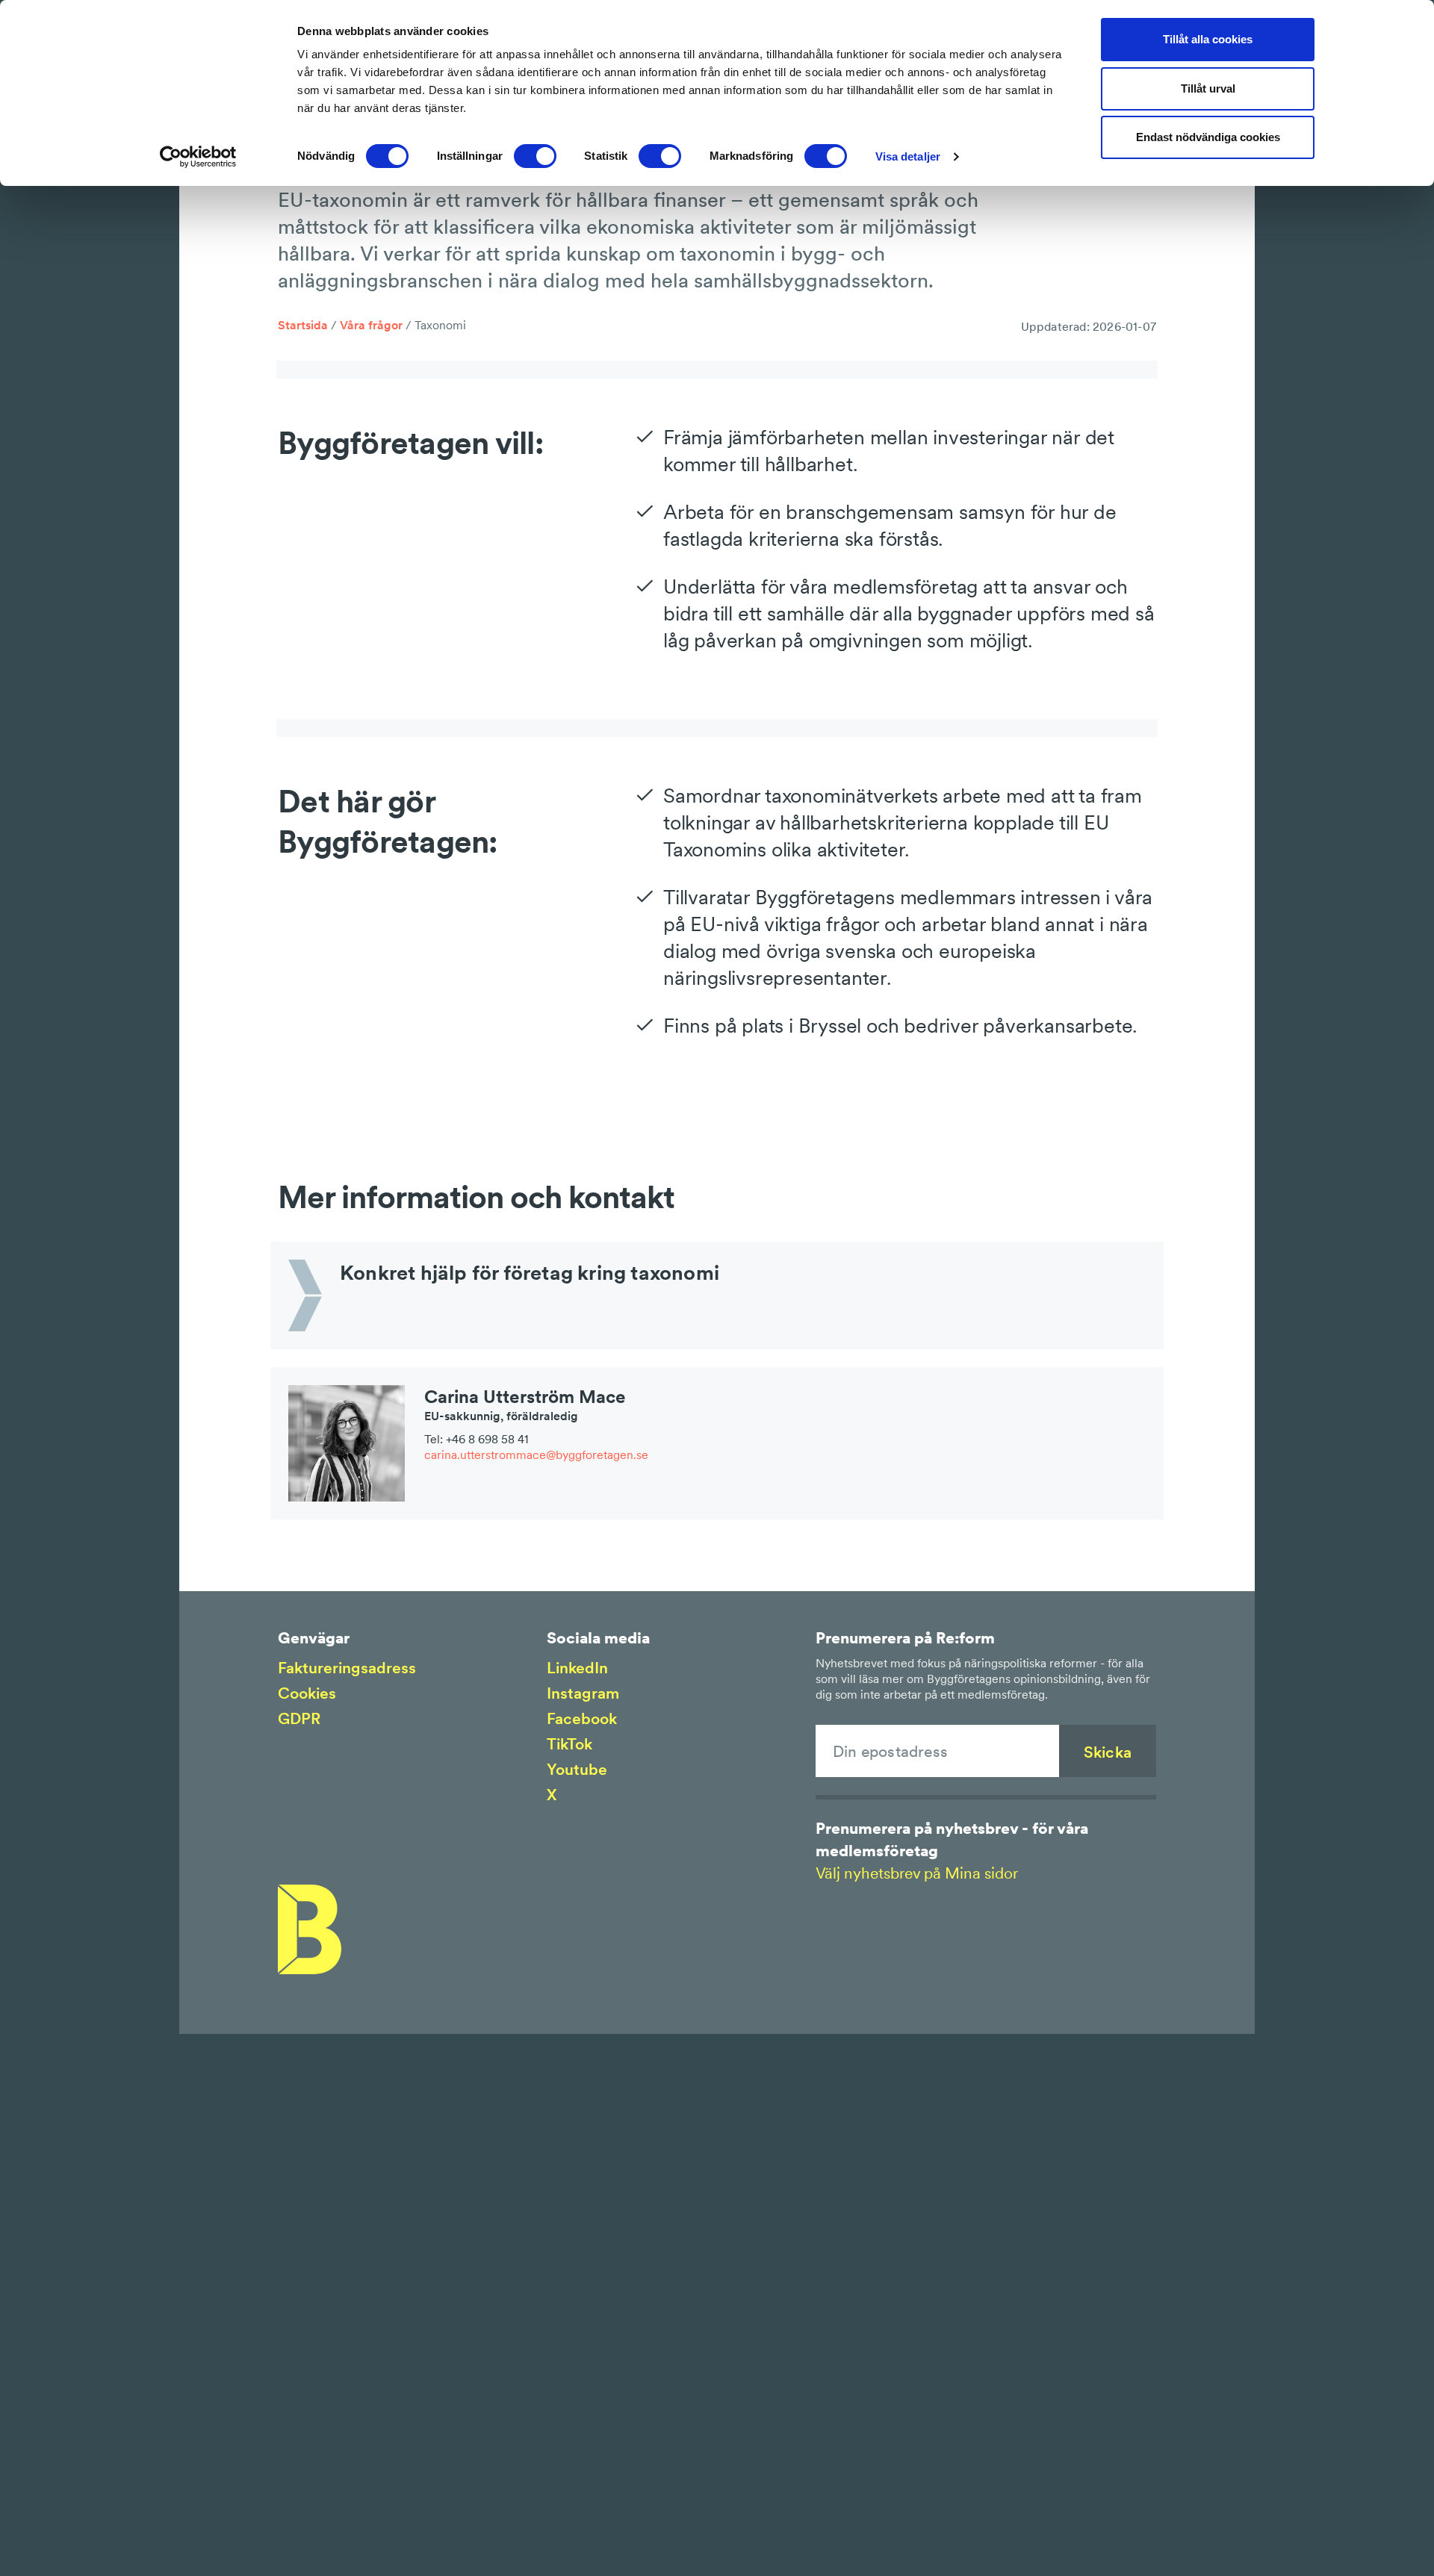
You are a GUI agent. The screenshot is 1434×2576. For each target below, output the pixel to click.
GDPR (299, 1718)
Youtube (577, 1769)
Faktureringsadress (347, 1668)
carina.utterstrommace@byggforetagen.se (536, 1455)
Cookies (307, 1693)
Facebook (582, 1718)
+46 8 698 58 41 (487, 1439)
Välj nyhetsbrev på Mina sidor (917, 1873)
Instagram (583, 1693)
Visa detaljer (908, 156)
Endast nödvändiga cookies (1208, 137)
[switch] (535, 156)
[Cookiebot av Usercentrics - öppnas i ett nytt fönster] (198, 157)
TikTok (569, 1744)
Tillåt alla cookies (1208, 39)
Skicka (1108, 1752)
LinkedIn (577, 1668)
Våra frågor (371, 325)
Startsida (303, 325)
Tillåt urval (1208, 88)
